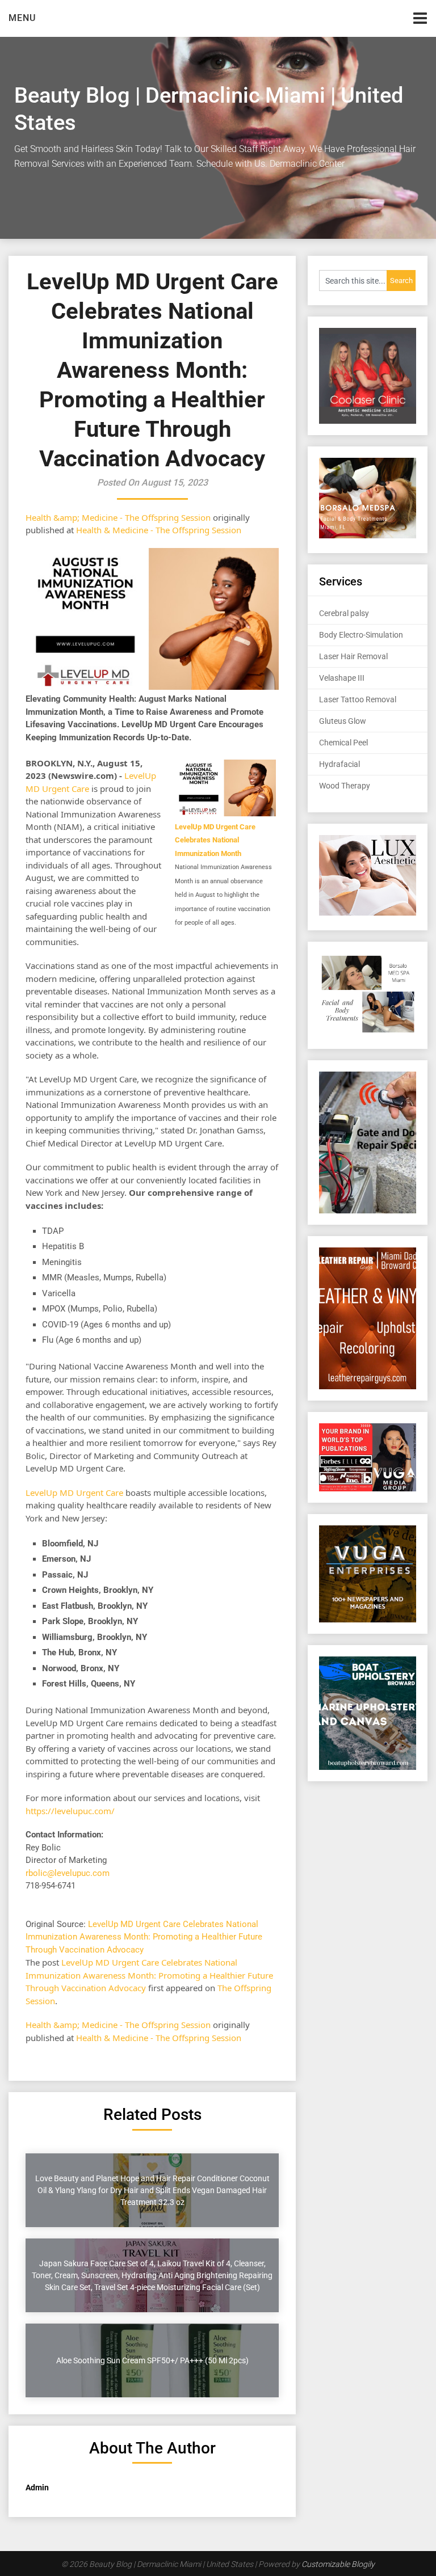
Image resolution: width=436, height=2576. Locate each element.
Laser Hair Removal (353, 656)
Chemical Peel (343, 743)
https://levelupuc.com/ (70, 1811)
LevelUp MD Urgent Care (74, 1493)
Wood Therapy (345, 786)
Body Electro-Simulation (361, 635)
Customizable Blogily (338, 2564)
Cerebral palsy (344, 613)
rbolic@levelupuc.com (68, 1873)
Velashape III (342, 678)
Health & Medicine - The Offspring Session (159, 530)
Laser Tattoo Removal (358, 699)
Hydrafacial (339, 764)
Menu (22, 18)
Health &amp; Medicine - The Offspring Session (118, 517)
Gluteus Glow (343, 721)
